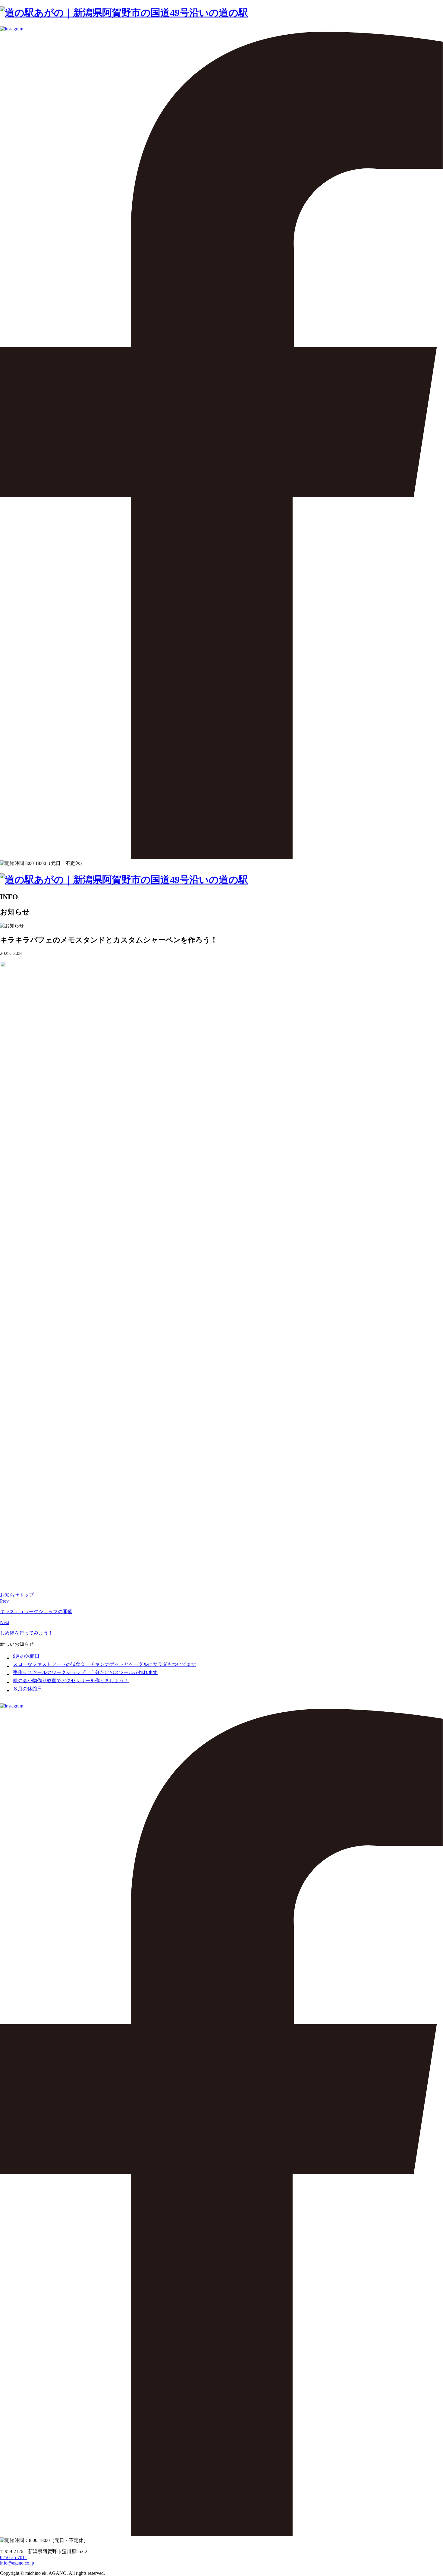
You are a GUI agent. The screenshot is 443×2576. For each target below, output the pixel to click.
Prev (4, 1601)
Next (5, 1622)
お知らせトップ (17, 1595)
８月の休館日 (27, 1689)
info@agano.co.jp (17, 2563)
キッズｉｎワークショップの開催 (36, 1612)
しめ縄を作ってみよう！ (27, 1633)
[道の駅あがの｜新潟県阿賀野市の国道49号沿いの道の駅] (124, 13)
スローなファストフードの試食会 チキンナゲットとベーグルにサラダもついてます (105, 1664)
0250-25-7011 (14, 2557)
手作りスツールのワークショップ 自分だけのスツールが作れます (85, 1672)
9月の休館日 (26, 1656)
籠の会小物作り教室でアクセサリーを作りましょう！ (71, 1681)
